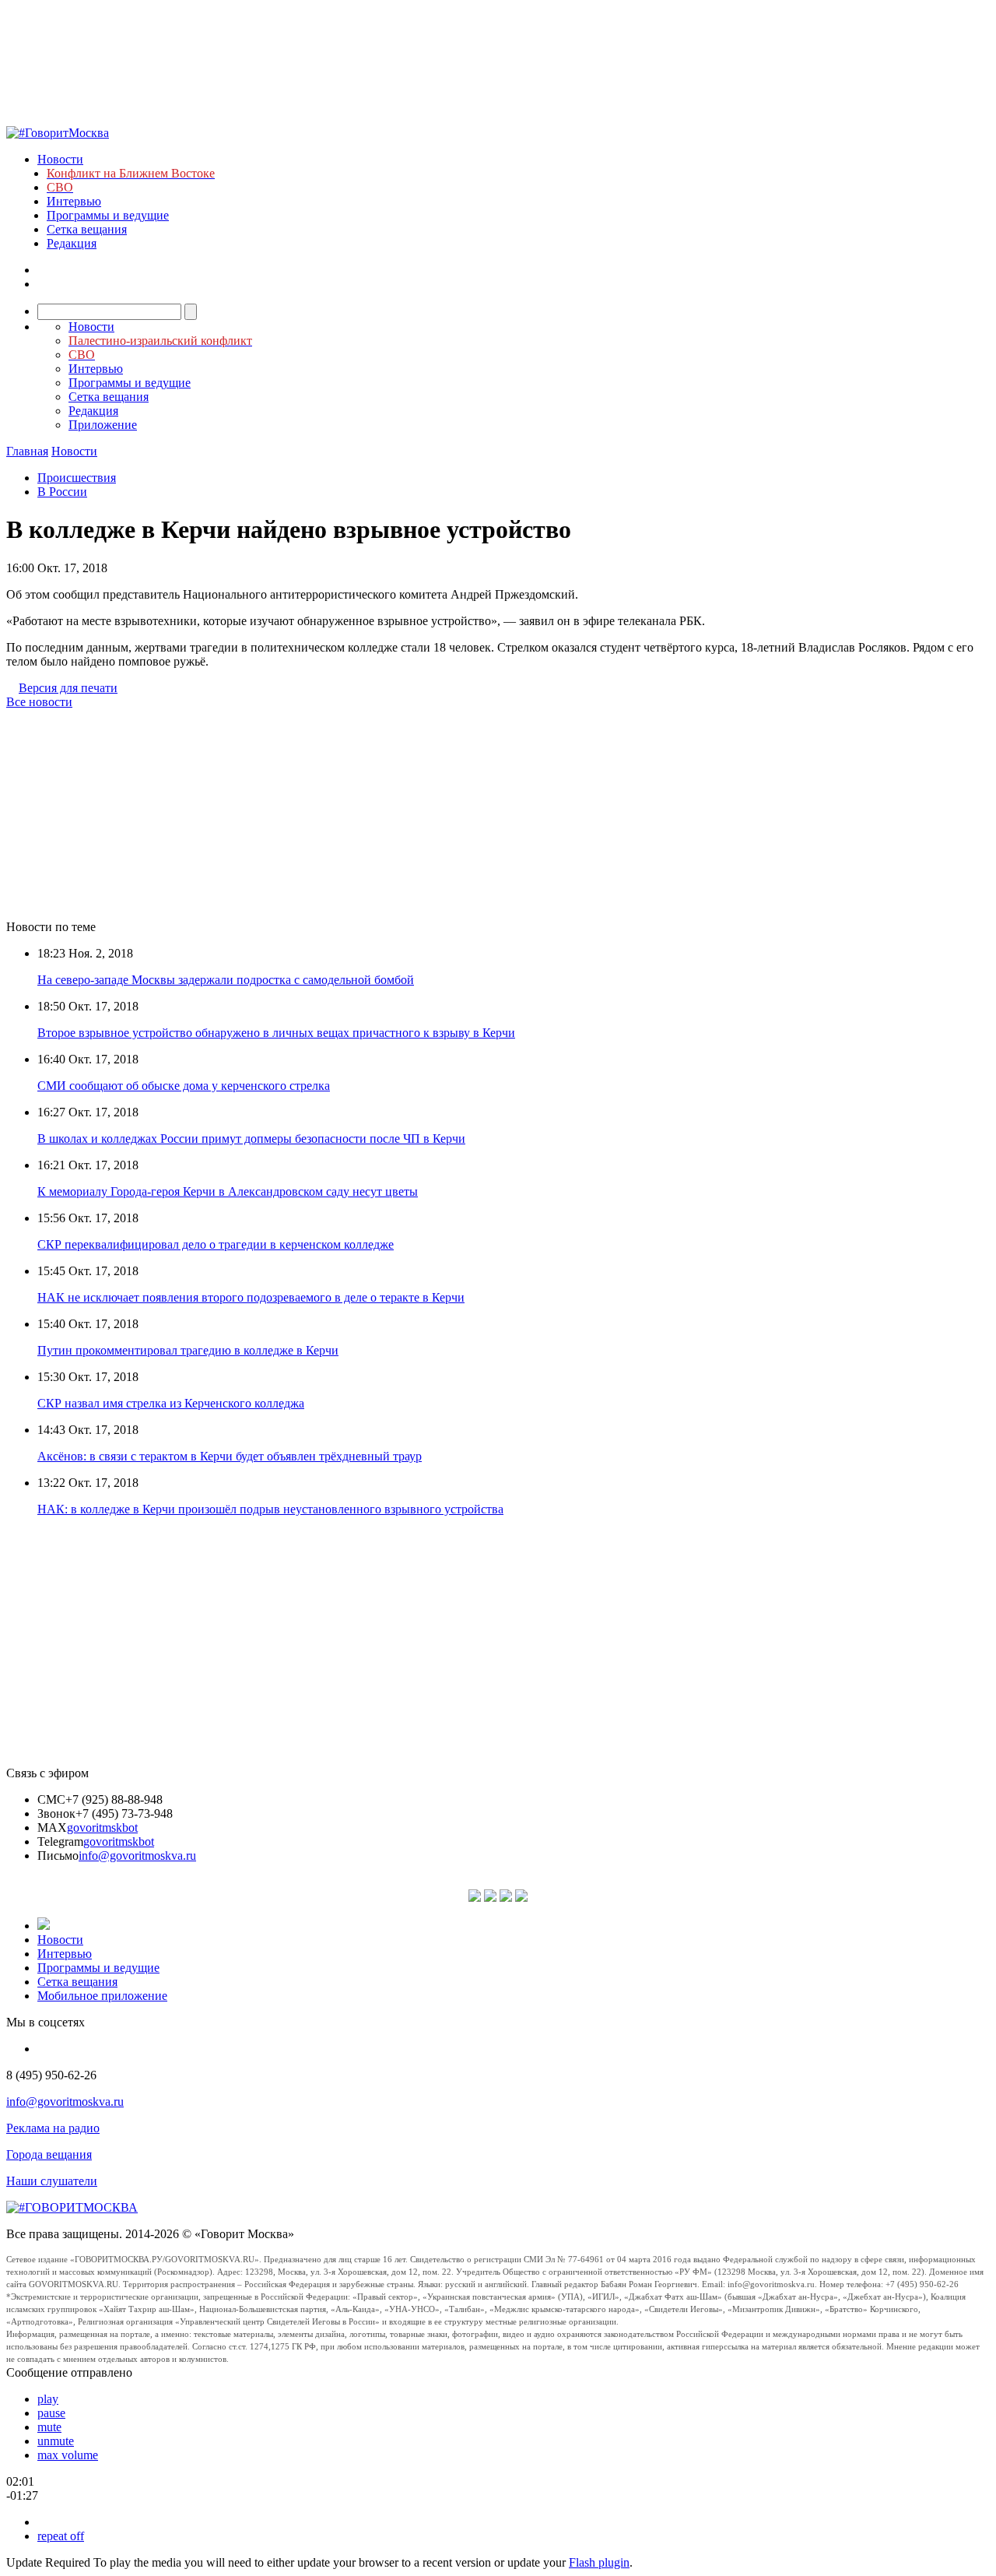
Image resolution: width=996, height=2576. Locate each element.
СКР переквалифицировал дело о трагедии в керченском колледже (216, 1244)
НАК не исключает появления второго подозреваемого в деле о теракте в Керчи (251, 1297)
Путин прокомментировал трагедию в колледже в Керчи (188, 1350)
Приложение (103, 425)
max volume (68, 2455)
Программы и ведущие (108, 215)
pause (51, 2413)
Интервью (74, 201)
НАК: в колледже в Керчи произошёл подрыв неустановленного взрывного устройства (270, 1509)
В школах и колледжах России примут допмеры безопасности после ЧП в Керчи (251, 1139)
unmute (56, 2441)
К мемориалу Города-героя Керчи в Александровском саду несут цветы (228, 1191)
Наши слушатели (52, 2181)
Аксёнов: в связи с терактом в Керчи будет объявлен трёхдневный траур (230, 1456)
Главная (27, 451)
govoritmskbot (102, 1827)
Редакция (72, 243)
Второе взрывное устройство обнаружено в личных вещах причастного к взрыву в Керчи (276, 1033)
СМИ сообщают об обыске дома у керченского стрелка (184, 1086)
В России (62, 492)
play (48, 2399)
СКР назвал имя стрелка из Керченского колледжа (171, 1403)
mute (49, 2427)
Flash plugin (599, 2562)
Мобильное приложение (102, 1996)
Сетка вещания (87, 229)
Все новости (39, 702)
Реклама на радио (53, 2128)
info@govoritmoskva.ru (137, 1856)
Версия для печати (68, 688)
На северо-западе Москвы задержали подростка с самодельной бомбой (226, 980)
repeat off (61, 2536)
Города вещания (49, 2154)
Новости (60, 159)
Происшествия (77, 478)
